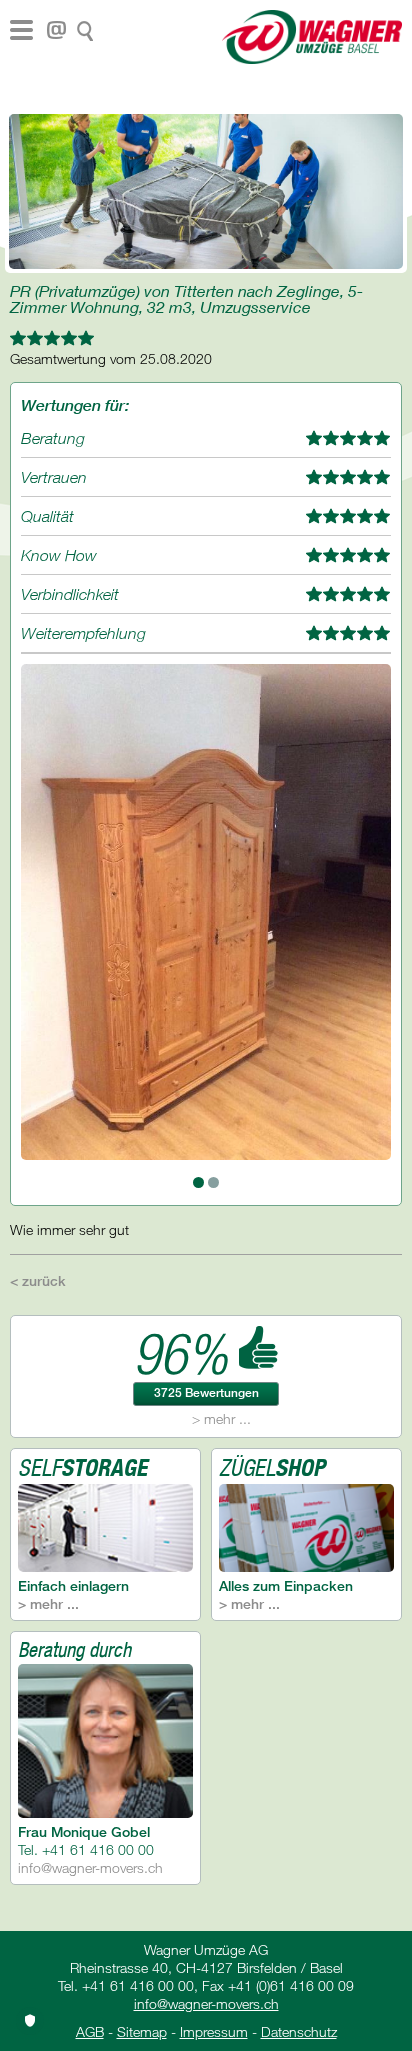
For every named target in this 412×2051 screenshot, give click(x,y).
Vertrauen (54, 477)
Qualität (47, 516)
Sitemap (142, 2031)
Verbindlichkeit (70, 594)
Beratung (53, 438)
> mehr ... (221, 1418)
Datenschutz (299, 2031)
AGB (90, 2031)
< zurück (38, 1280)
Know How (59, 555)
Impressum (214, 2031)
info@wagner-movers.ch (90, 1867)
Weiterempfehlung (83, 633)
